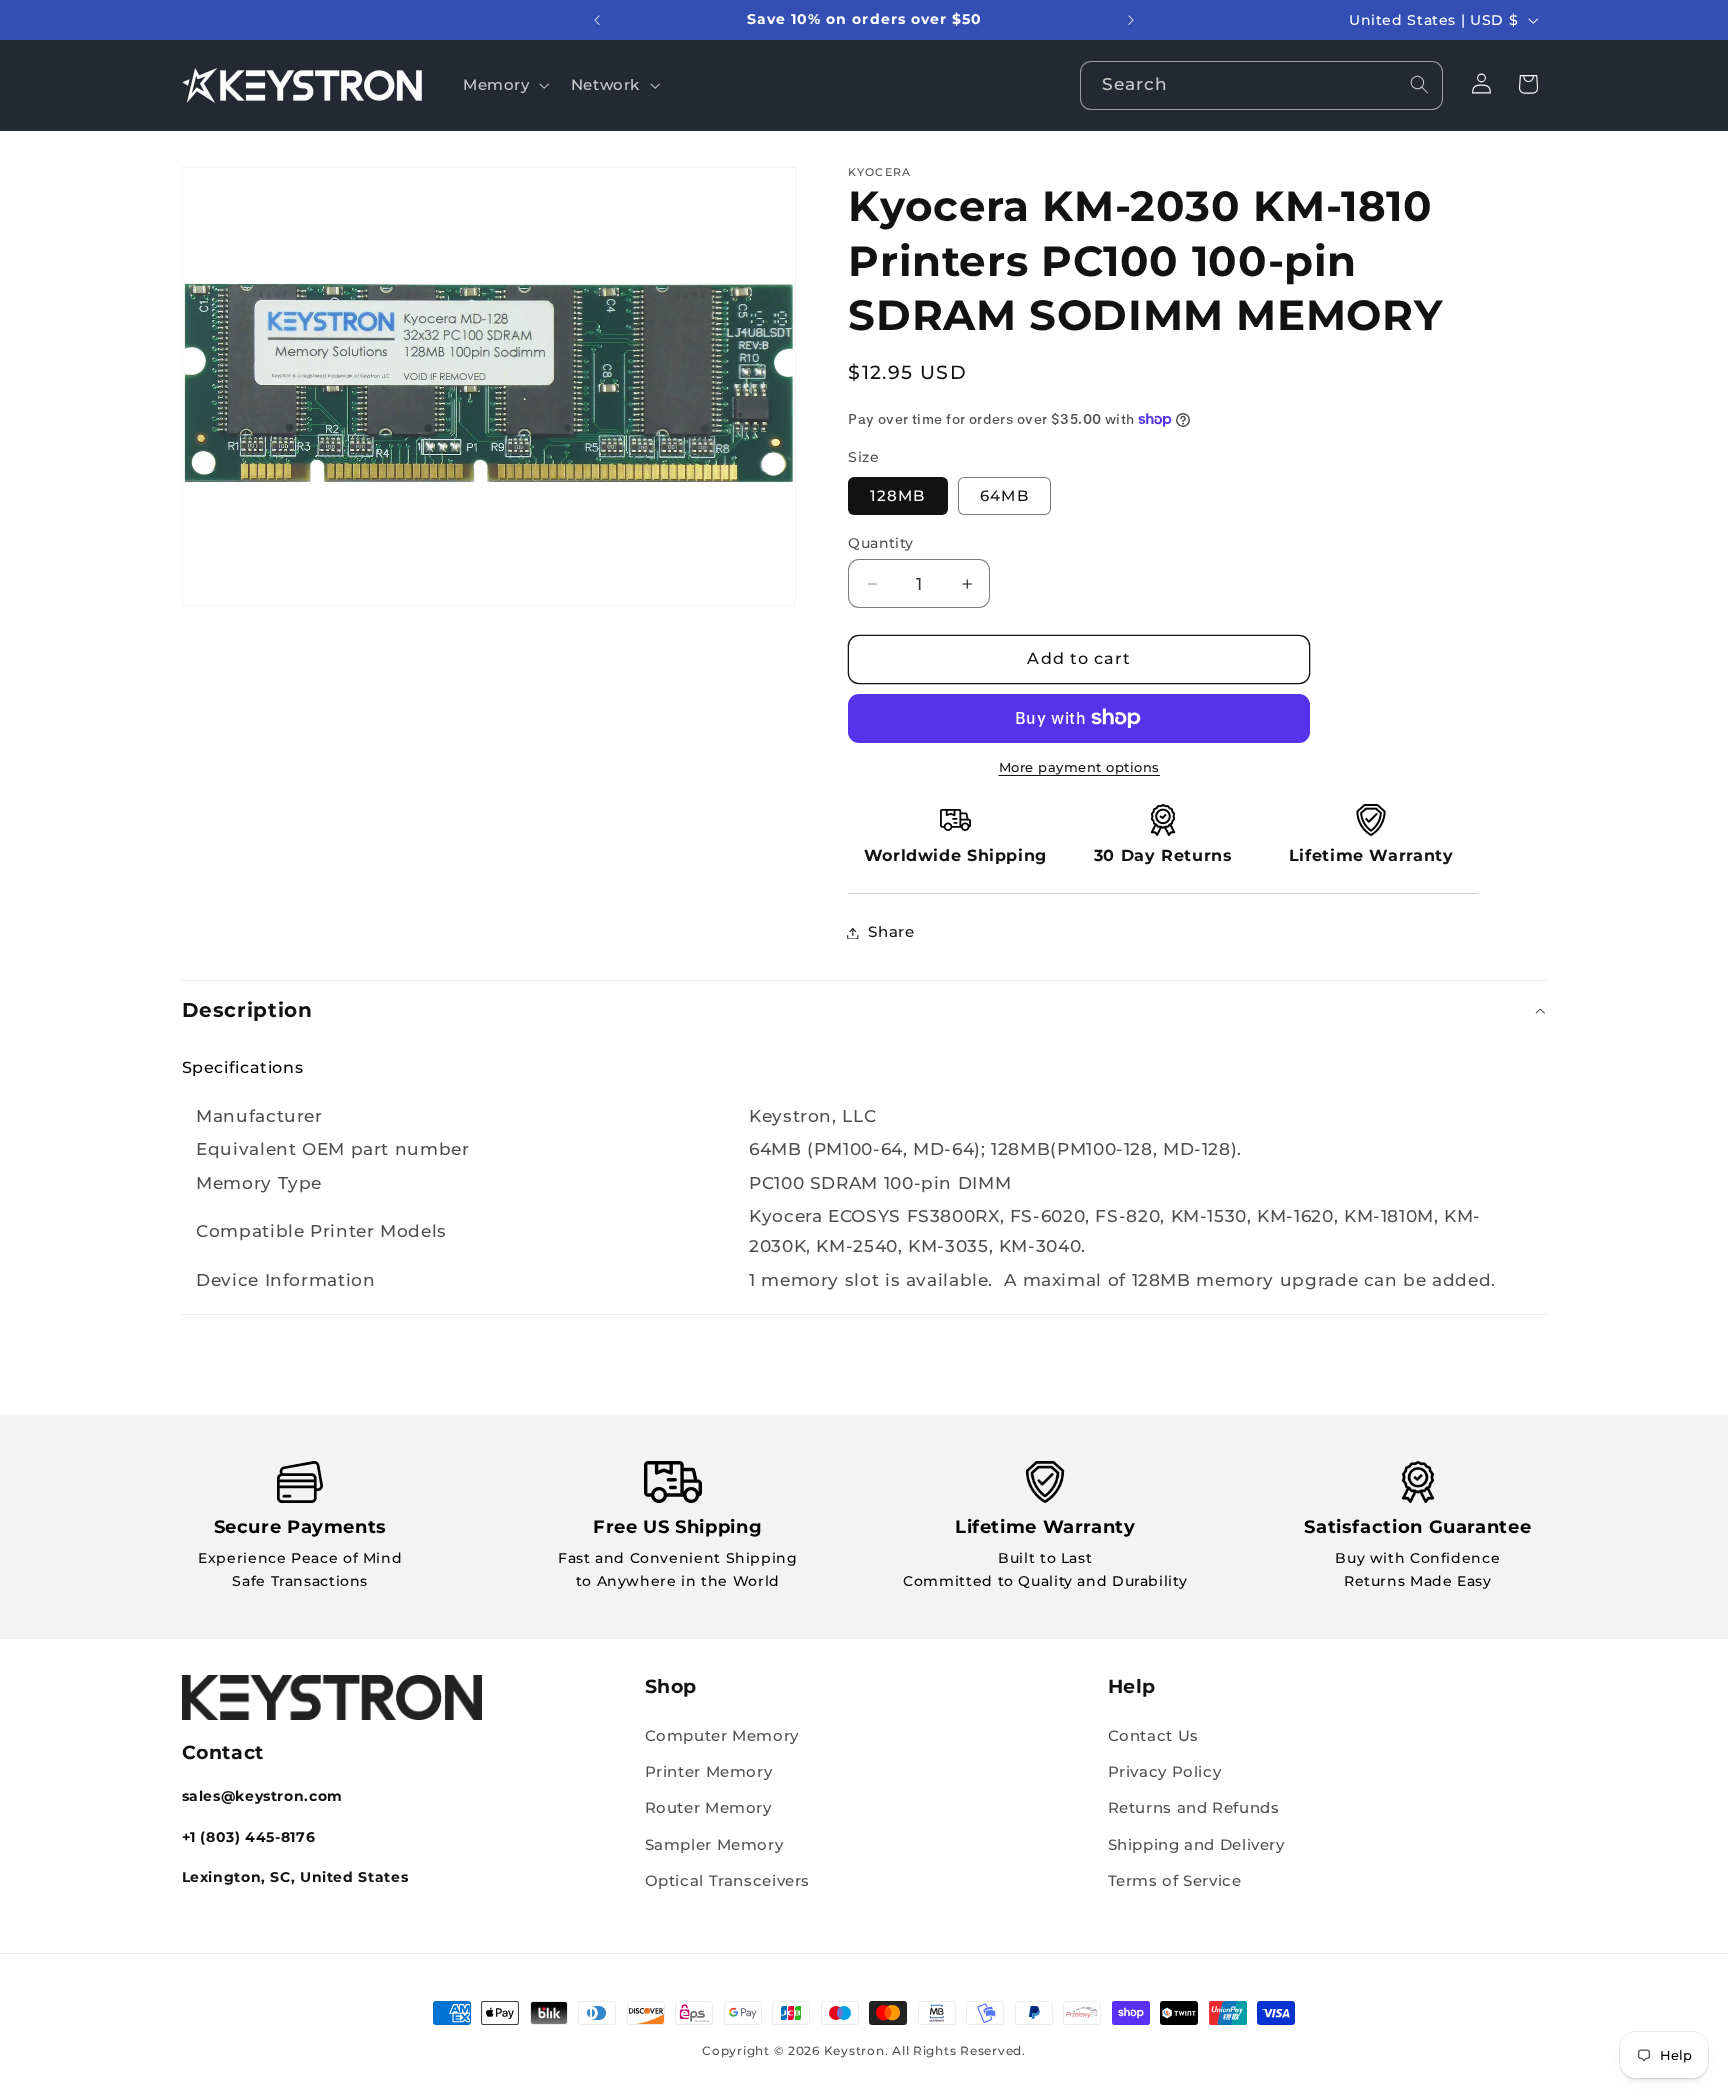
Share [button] (891, 932)
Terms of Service (1175, 1881)
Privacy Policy (1165, 1772)
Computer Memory (722, 1736)
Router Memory (708, 1809)
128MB (897, 496)
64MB (1004, 496)
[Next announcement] (1131, 20)
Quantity (880, 543)
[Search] (1419, 85)
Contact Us (1153, 1736)
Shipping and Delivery (1196, 1845)
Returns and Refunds (1194, 1809)
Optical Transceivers (728, 1881)
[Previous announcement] (597, 20)
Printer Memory (709, 1772)
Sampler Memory (714, 1845)
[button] (504, 85)
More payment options (1080, 767)
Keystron (854, 2051)
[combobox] (1262, 85)
